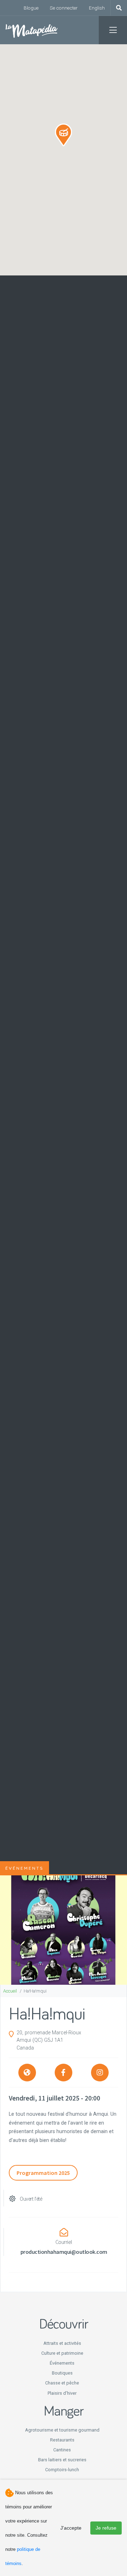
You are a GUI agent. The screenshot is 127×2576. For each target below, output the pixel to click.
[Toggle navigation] (113, 30)
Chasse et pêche (62, 2383)
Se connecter (64, 8)
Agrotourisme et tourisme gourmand (62, 2430)
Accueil (10, 1991)
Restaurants (62, 2440)
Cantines (62, 2450)
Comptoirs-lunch (62, 2470)
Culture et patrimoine (62, 2353)
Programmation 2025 (43, 2173)
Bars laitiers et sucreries (62, 2460)
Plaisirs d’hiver (62, 2393)
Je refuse (106, 2528)
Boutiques (62, 2373)
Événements (62, 2363)
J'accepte (71, 2528)
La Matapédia (32, 30)
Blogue (31, 8)
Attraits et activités (62, 2343)
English (97, 8)
